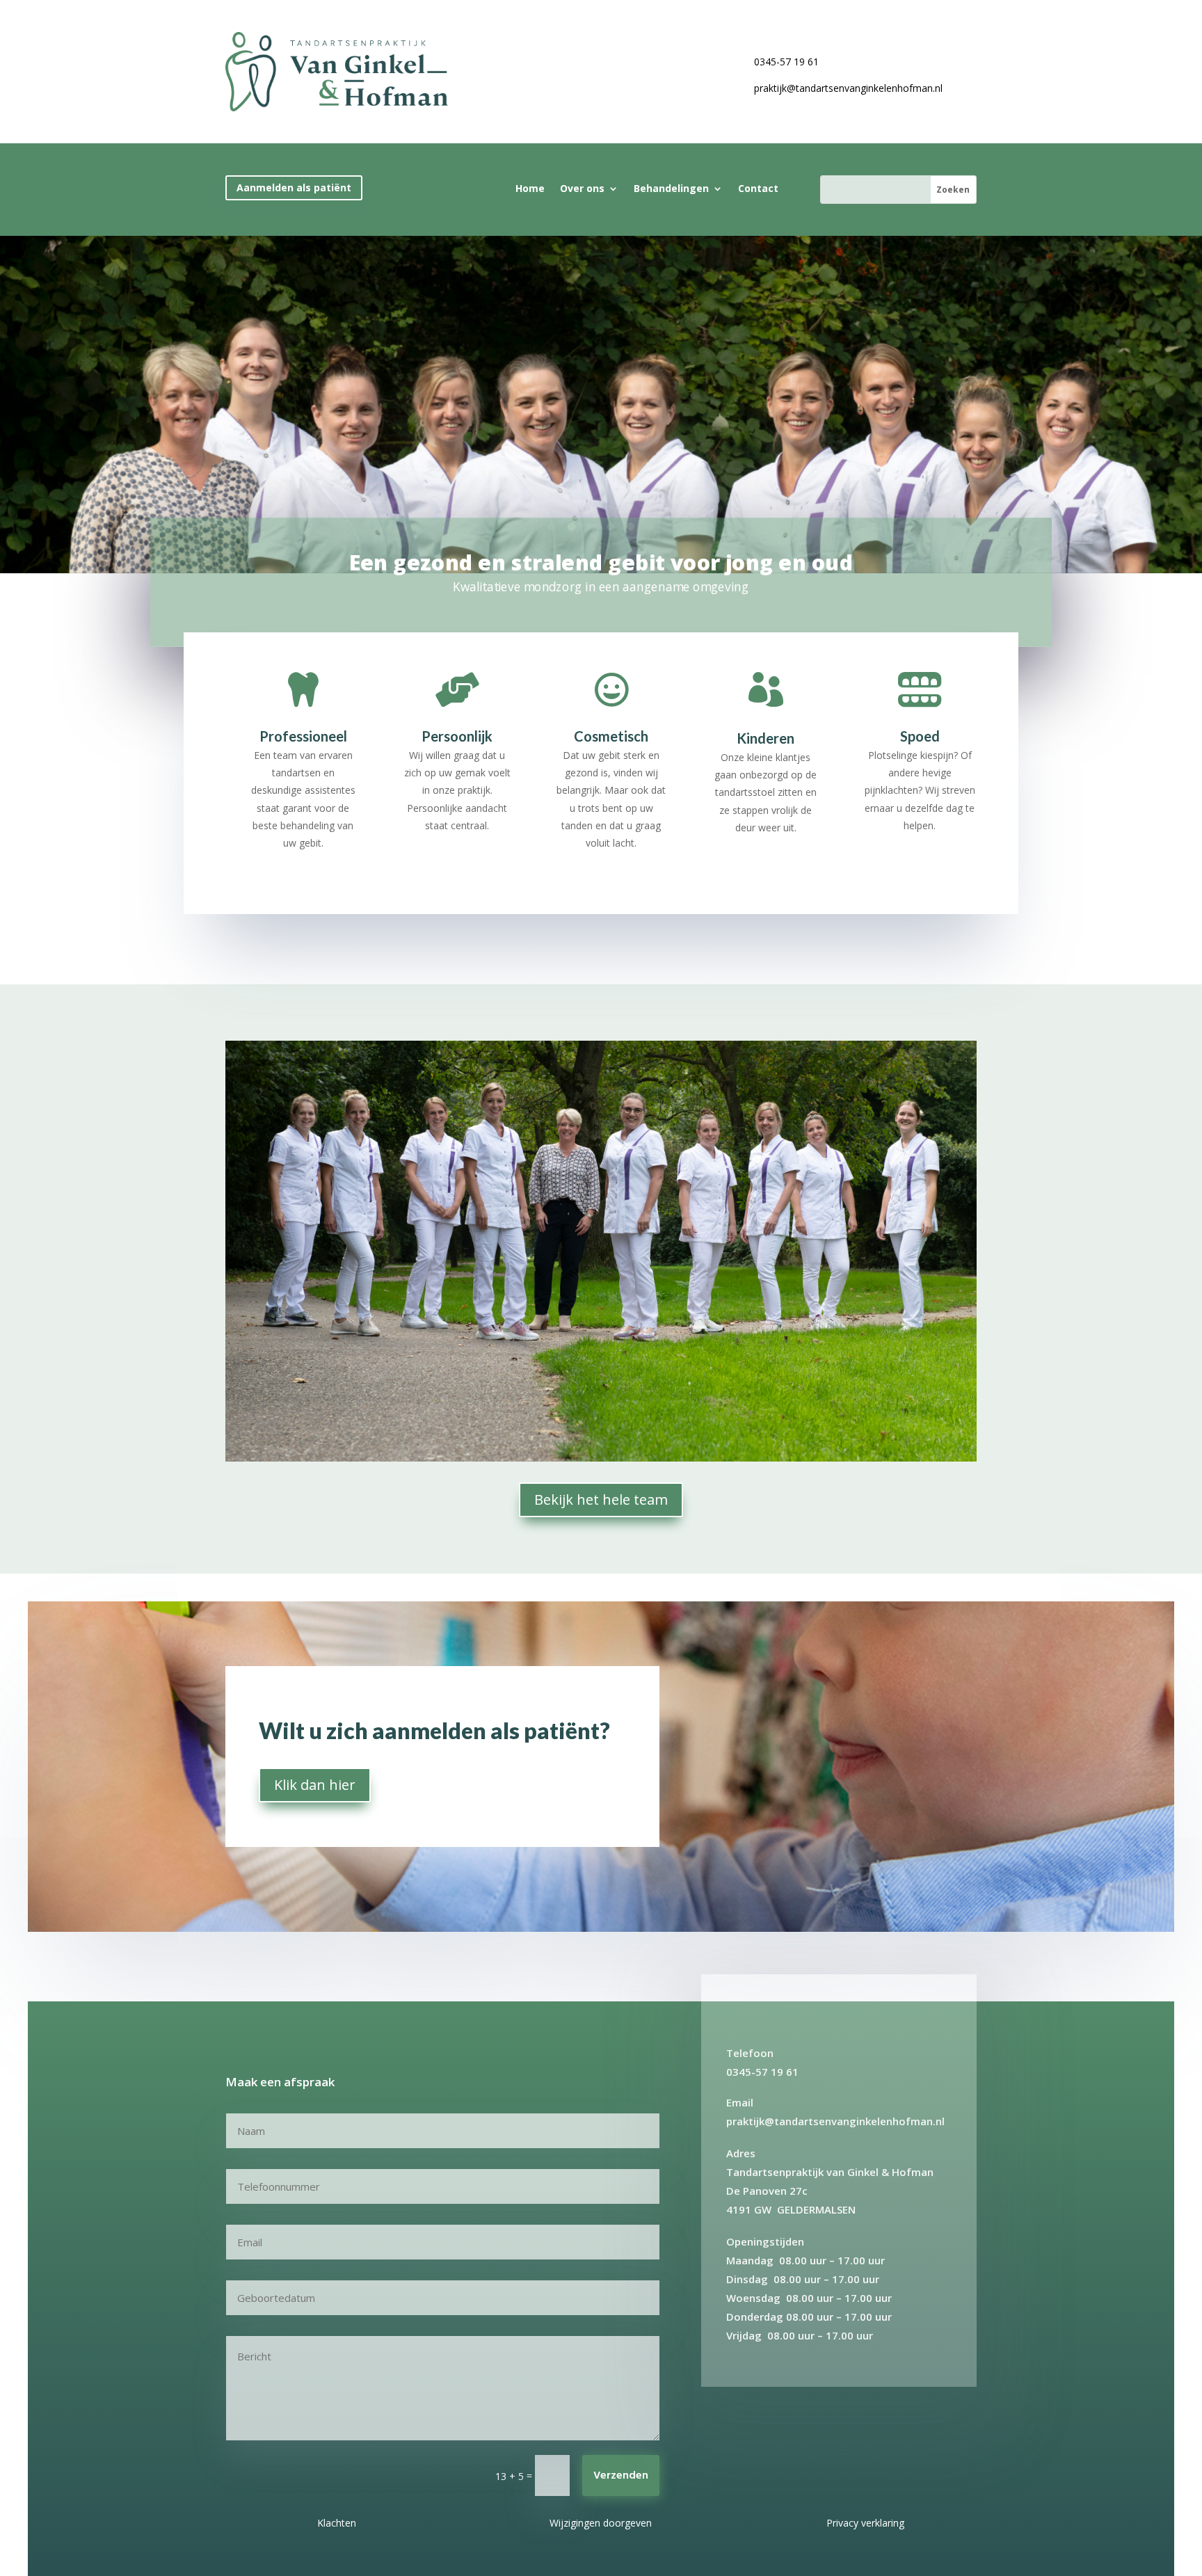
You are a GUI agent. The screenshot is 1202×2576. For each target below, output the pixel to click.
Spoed (920, 736)
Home (530, 189)
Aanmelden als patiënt (294, 187)
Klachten (337, 2523)
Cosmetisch (611, 736)
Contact (758, 189)
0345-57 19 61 (786, 62)
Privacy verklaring (865, 2523)
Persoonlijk (457, 736)
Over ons (582, 189)
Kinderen (766, 738)
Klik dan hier (315, 1785)
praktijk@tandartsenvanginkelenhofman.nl (848, 88)
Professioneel (303, 736)
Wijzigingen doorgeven (601, 2523)
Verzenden (621, 2476)
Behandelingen (671, 189)
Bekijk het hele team (601, 1499)
